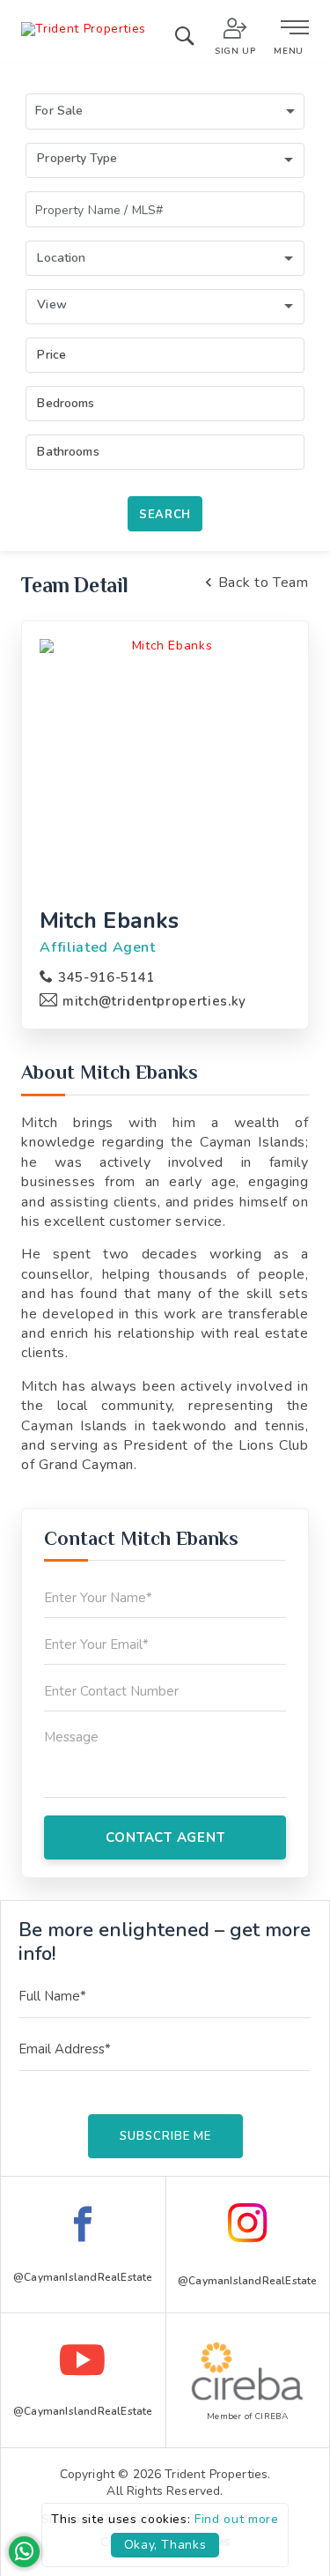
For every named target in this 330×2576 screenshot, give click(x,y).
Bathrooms (68, 452)
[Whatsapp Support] (24, 2552)
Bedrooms (66, 403)
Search (165, 515)
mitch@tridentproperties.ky (154, 1001)
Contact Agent (165, 1837)
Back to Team (263, 583)
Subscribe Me (165, 2136)
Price (51, 355)
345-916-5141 (106, 977)
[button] (165, 111)
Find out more (236, 2519)
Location (61, 258)
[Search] (184, 40)
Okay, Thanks (165, 2545)
